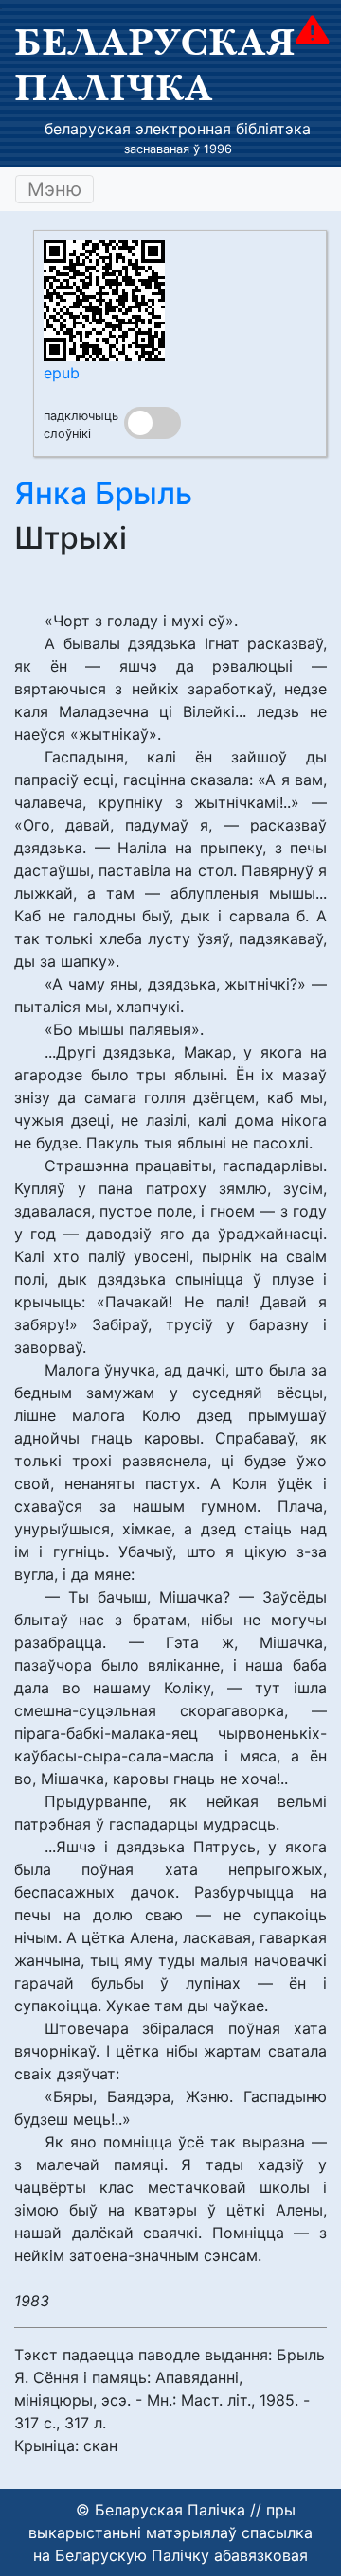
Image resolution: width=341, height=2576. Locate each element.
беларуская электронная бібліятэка (178, 129)
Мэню (54, 189)
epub (62, 373)
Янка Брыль (103, 493)
